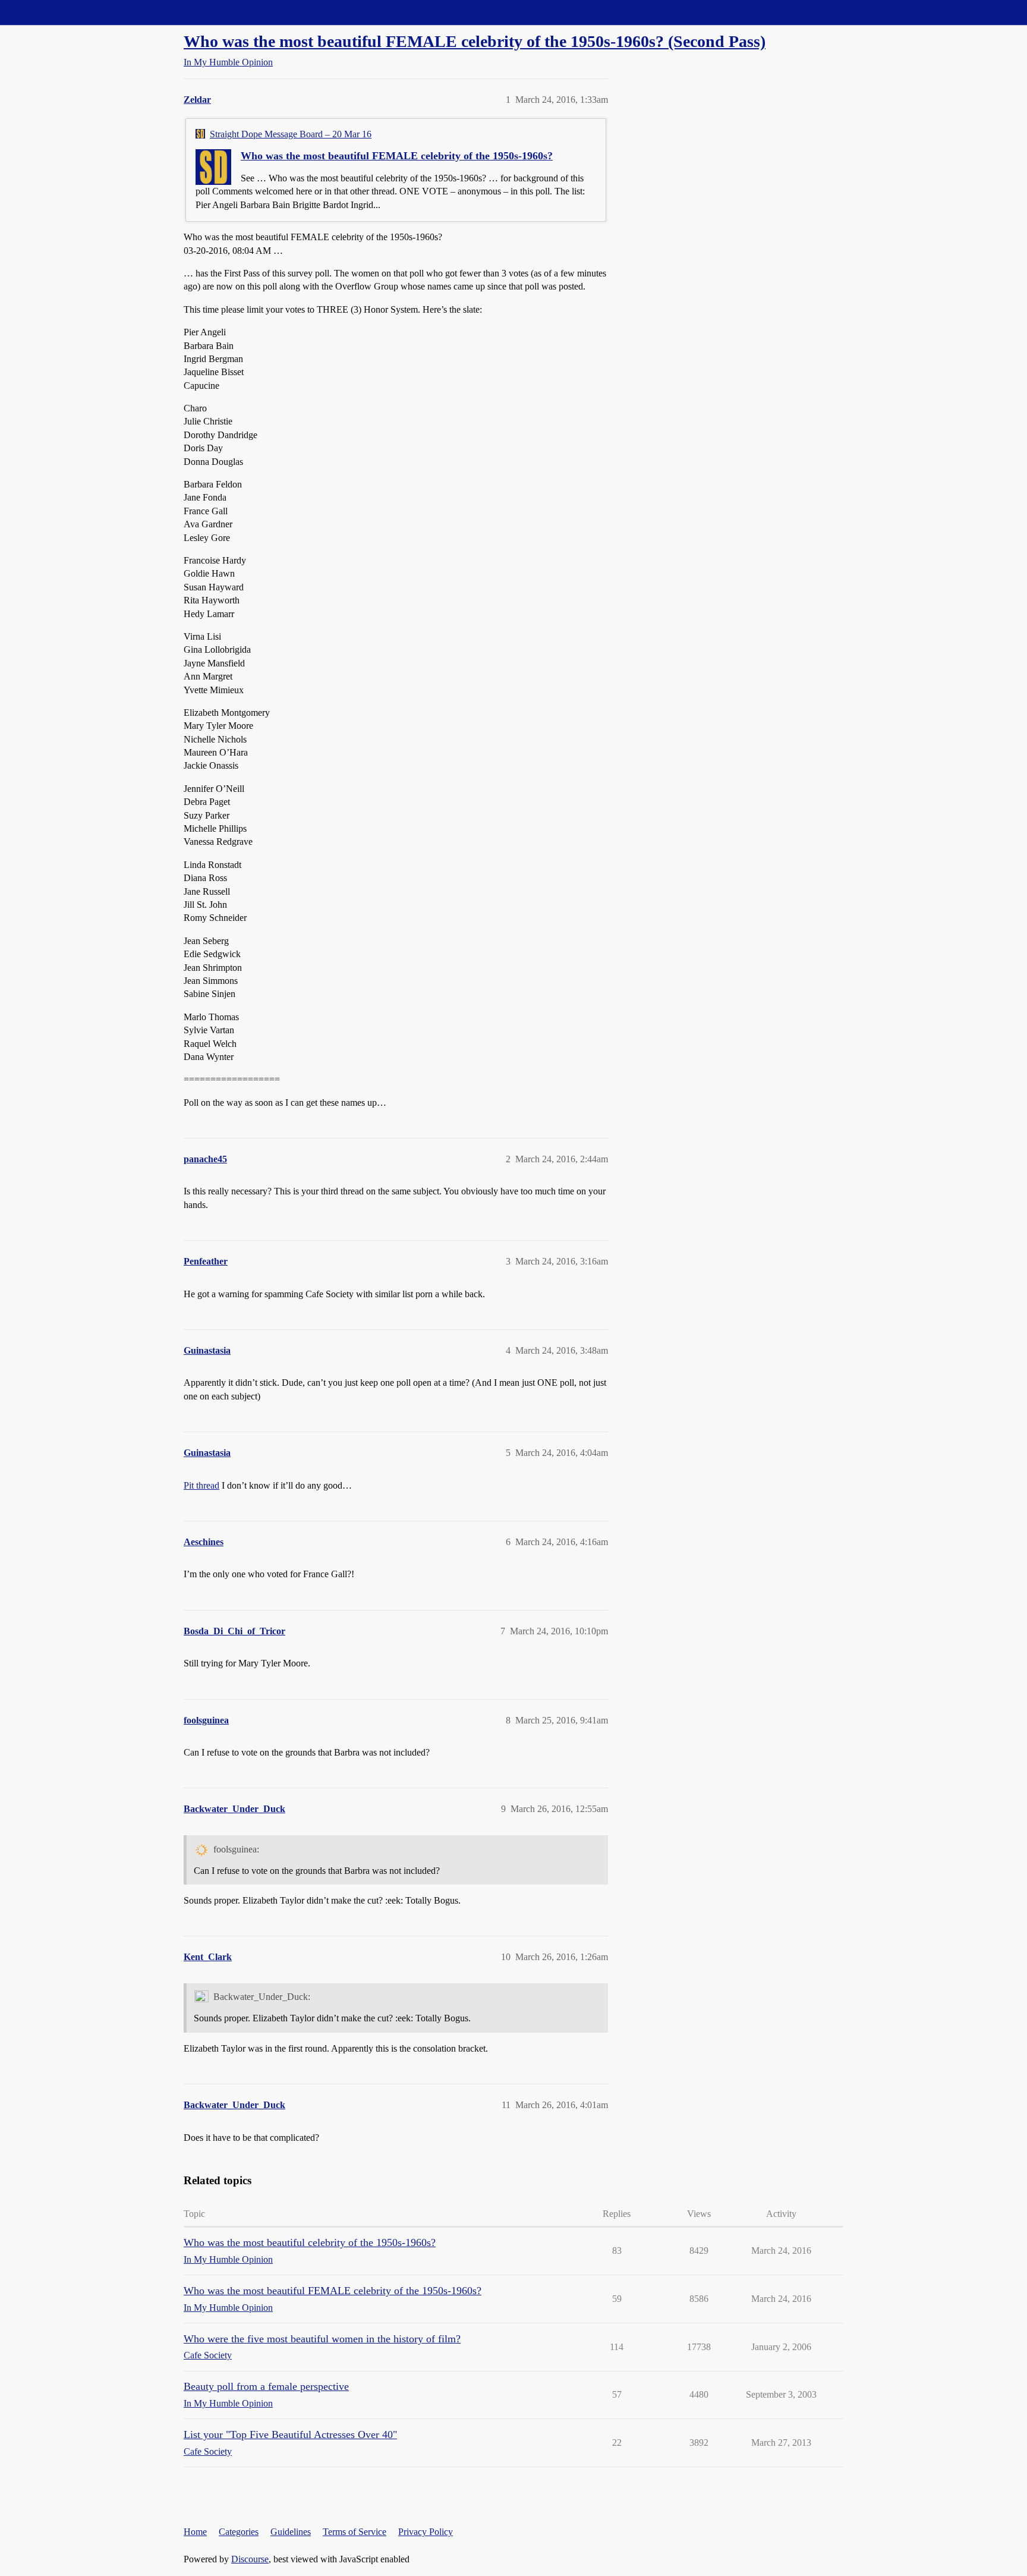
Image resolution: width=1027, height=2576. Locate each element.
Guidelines (291, 2532)
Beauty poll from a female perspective (266, 2386)
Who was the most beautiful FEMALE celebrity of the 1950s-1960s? (397, 156)
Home (195, 2532)
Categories (239, 2532)
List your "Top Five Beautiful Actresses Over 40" (290, 2435)
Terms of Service (355, 2532)
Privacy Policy (426, 2532)
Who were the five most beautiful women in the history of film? (322, 2339)
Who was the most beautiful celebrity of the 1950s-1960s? (310, 2242)
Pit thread (201, 1485)
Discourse (250, 2559)
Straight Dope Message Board (62, 12)
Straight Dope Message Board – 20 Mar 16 (291, 134)
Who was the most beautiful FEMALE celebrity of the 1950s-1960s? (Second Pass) (475, 41)
